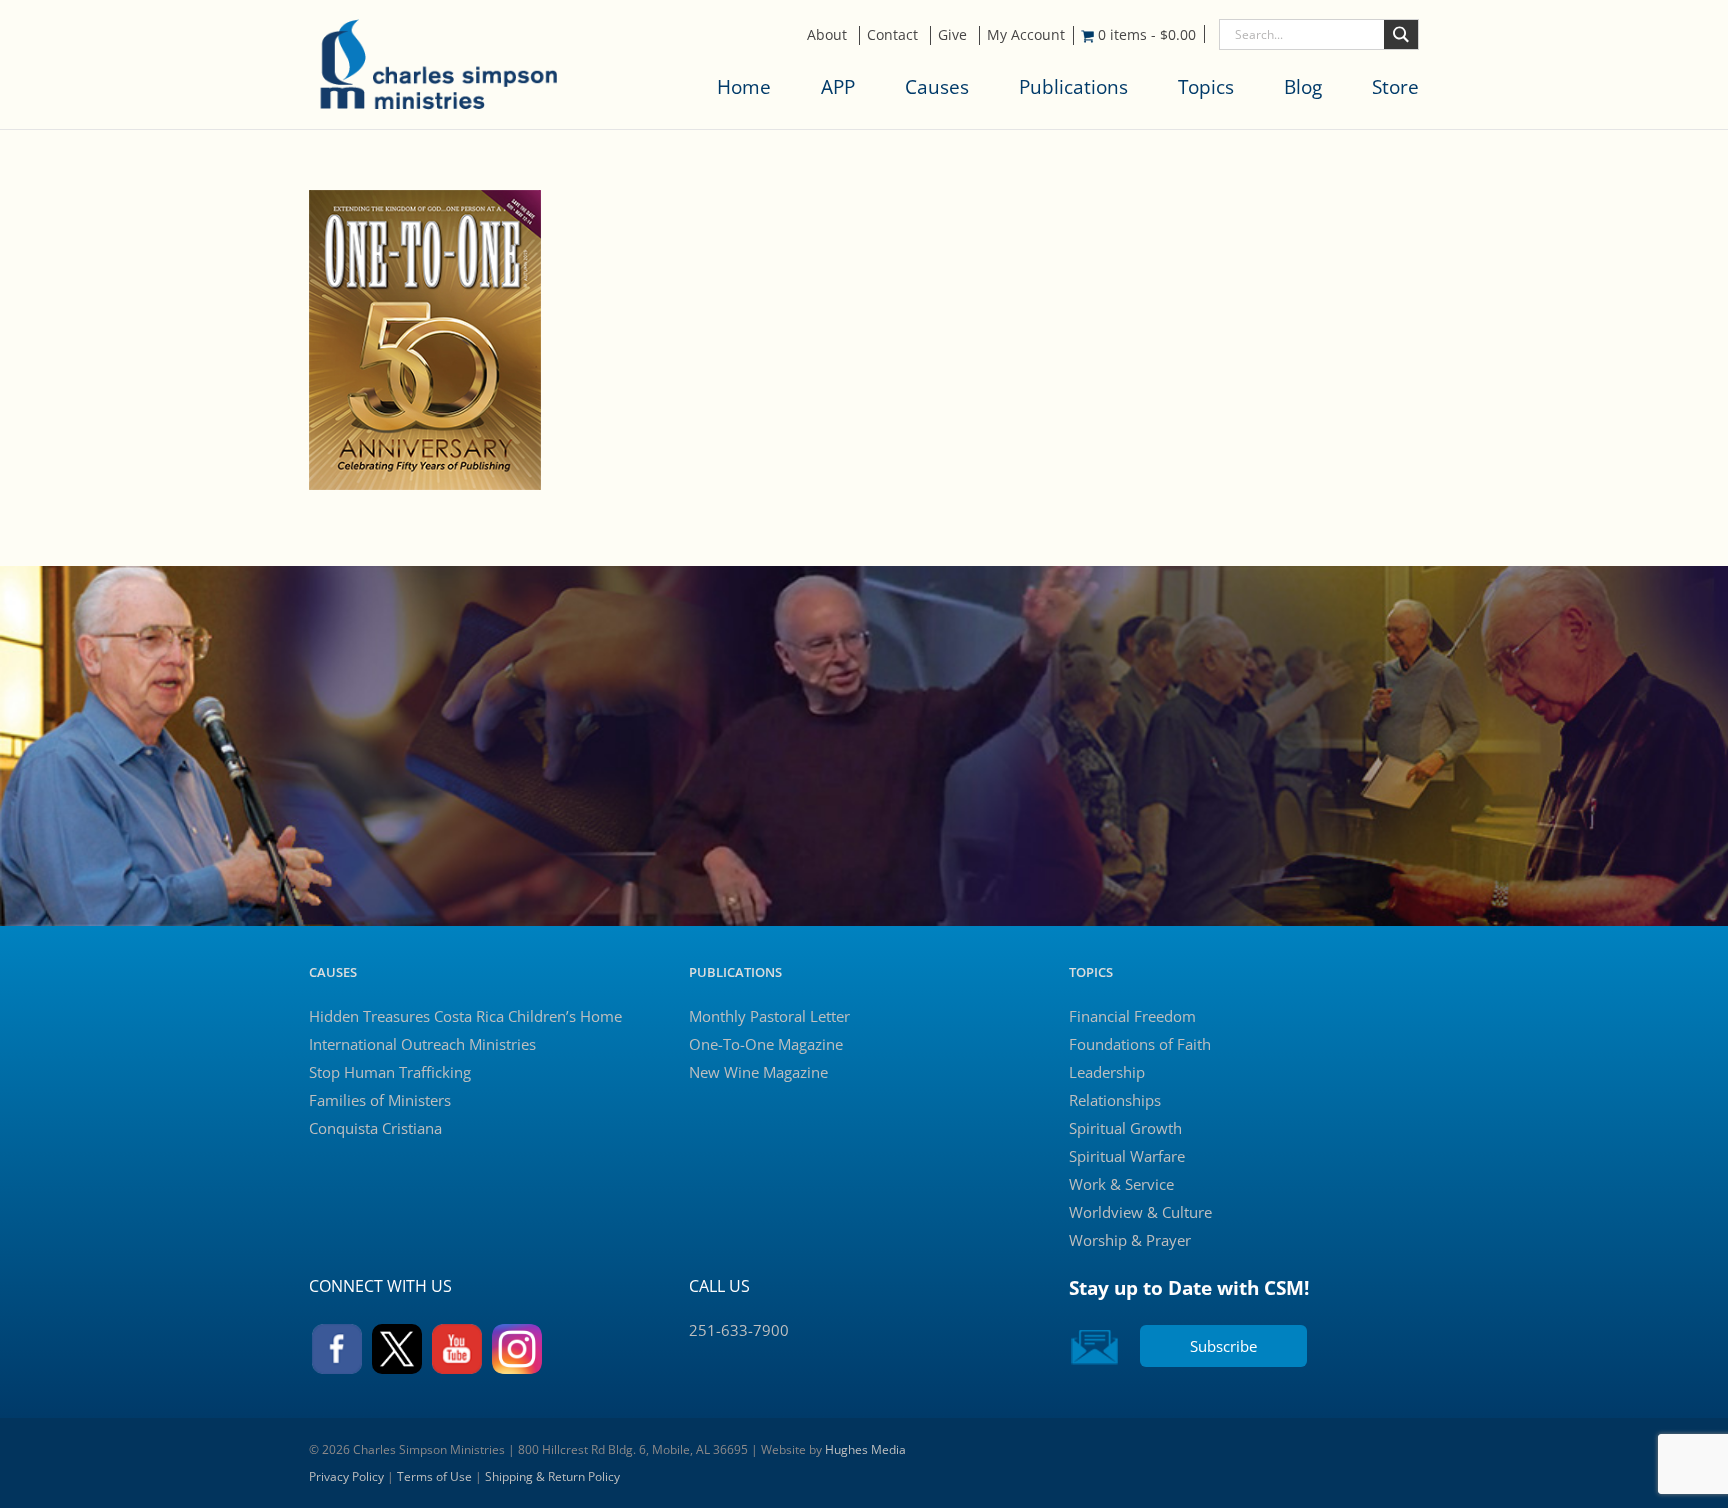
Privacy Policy (346, 1476)
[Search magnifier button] (1401, 34)
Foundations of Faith (1140, 1044)
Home (744, 87)
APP (838, 87)
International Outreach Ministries (422, 1044)
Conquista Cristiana (375, 1128)
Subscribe (1223, 1346)
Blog (1303, 87)
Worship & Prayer (1130, 1240)
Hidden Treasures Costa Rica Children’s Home (465, 1016)
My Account (1026, 34)
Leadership (1107, 1072)
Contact (892, 34)
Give (952, 34)
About (827, 34)
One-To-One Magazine (766, 1044)
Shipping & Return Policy (552, 1476)
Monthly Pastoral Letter (769, 1016)
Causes (937, 87)
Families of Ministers (380, 1100)
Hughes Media (865, 1449)
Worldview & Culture (1140, 1212)
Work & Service (1121, 1184)
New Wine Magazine (758, 1072)
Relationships (1115, 1100)
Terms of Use (434, 1476)
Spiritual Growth (1125, 1128)
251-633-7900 (739, 1330)
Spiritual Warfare (1127, 1156)
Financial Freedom (1132, 1016)
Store (1395, 87)
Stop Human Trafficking (390, 1072)
